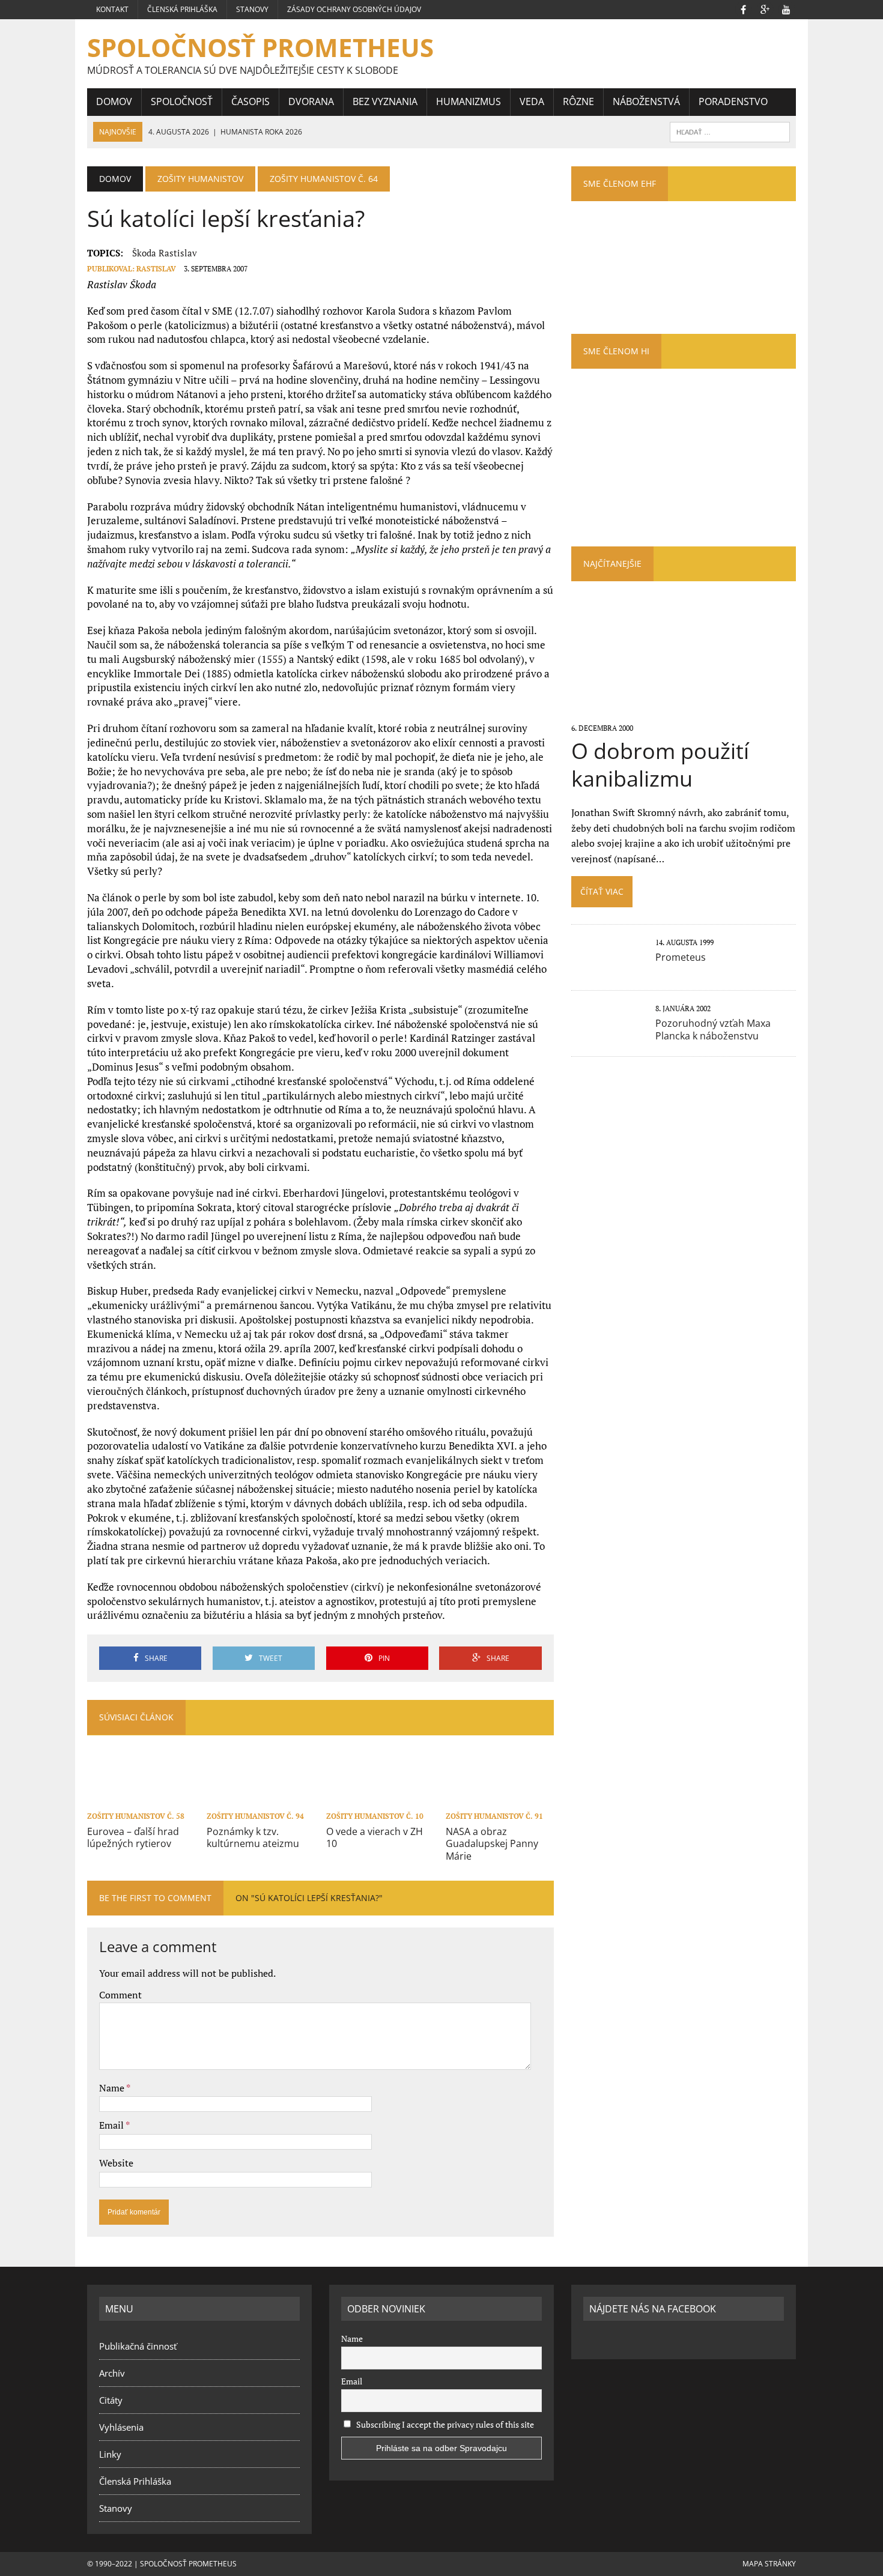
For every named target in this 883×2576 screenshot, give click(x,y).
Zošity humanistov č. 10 (375, 1816)
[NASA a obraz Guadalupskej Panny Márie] (500, 1800)
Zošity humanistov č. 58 (136, 1816)
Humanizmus (469, 101)
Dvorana (311, 101)
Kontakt (112, 9)
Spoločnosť (182, 101)
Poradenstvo (733, 101)
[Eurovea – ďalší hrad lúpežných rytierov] (141, 1800)
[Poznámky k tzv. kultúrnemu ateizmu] (261, 1800)
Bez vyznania (385, 101)
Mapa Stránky (769, 2564)
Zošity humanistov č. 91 (494, 1816)
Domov (114, 101)
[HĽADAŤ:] (730, 131)
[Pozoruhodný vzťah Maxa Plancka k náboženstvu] (607, 1035)
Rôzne (578, 101)
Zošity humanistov (200, 179)
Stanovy (252, 9)
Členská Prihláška (182, 9)
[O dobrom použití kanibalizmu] (683, 712)
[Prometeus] (607, 969)
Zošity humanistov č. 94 (255, 1816)
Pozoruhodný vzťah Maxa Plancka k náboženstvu (713, 1029)
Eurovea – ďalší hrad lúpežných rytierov (133, 1838)
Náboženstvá (646, 101)
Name (113, 2088)
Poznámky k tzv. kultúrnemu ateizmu (253, 1838)
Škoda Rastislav (165, 253)
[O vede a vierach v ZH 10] (380, 1800)
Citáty (111, 2400)
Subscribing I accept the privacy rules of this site (444, 2424)
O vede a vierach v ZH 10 (375, 1838)
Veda (532, 101)
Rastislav (156, 269)
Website (116, 2163)
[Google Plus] (765, 8)
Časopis (250, 101)
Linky (110, 2454)
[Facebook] (743, 8)
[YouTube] (786, 8)
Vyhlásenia (121, 2427)
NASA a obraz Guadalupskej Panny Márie (492, 1844)
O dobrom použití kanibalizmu (660, 765)
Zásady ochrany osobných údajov (354, 9)
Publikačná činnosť (138, 2346)
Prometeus (681, 957)
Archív (112, 2373)
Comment (120, 1995)
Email (112, 2125)
